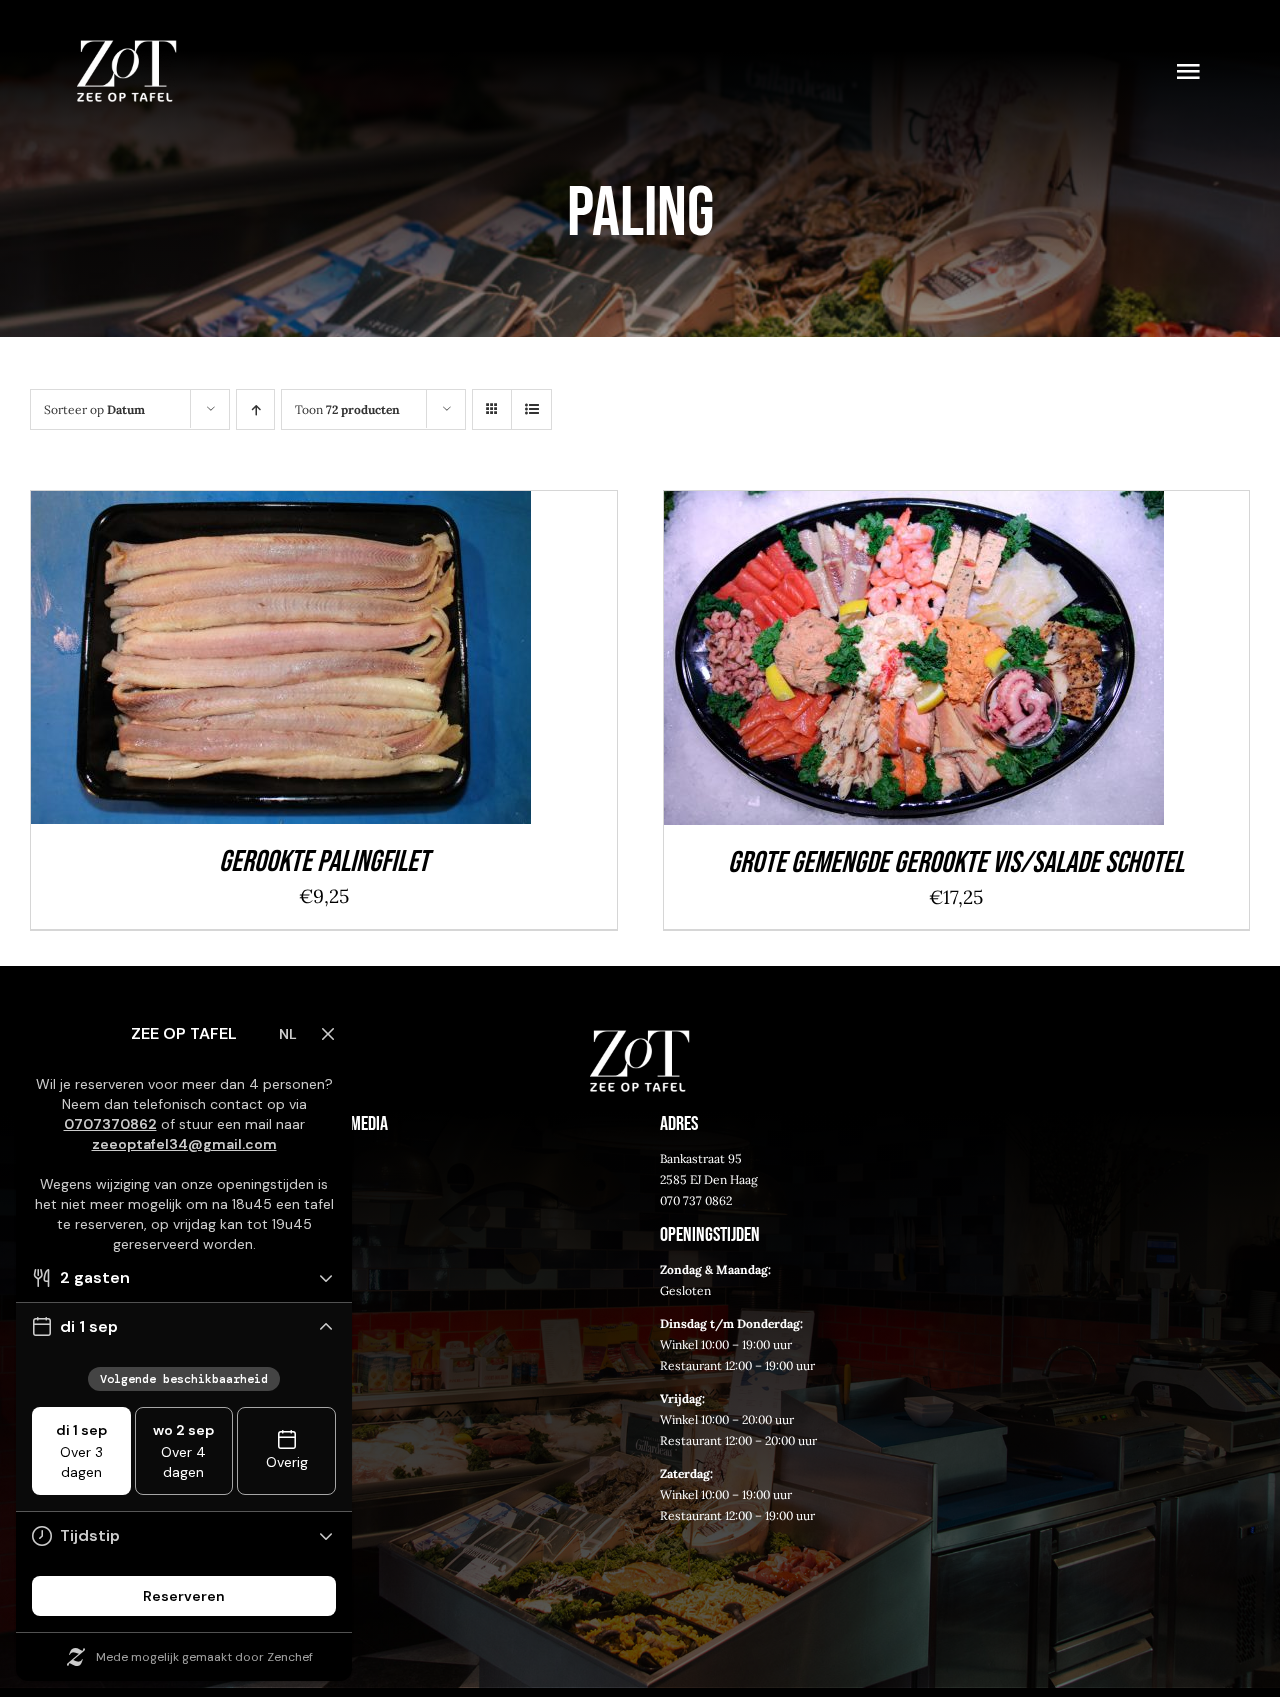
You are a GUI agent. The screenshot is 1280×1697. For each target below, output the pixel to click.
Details (411, 662)
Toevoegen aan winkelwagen (234, 662)
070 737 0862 (696, 1200)
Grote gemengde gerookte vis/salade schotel (956, 863)
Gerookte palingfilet (324, 862)
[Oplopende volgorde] (255, 409)
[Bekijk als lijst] (531, 409)
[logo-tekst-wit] (127, 49)
